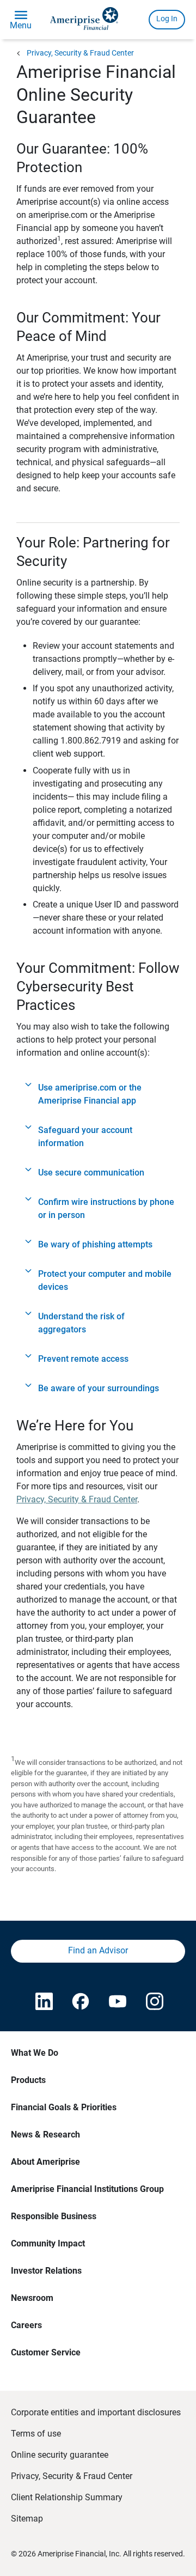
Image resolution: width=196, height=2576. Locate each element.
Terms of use (36, 2434)
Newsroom (32, 2298)
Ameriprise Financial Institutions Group (87, 2189)
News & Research (45, 2135)
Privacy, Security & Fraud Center (80, 53)
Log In (167, 19)
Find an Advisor (98, 1950)
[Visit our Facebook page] (79, 2002)
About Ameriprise (45, 2162)
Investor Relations (46, 2271)
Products (28, 2080)
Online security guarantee (60, 2455)
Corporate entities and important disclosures (96, 2412)
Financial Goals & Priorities (64, 2107)
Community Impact (48, 2243)
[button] (98, 1094)
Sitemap (27, 2519)
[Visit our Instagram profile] (154, 2002)
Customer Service (46, 2352)
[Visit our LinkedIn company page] (43, 2002)
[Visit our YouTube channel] (117, 2002)
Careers (26, 2325)
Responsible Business (54, 2216)
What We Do (35, 2053)
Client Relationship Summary (67, 2497)
